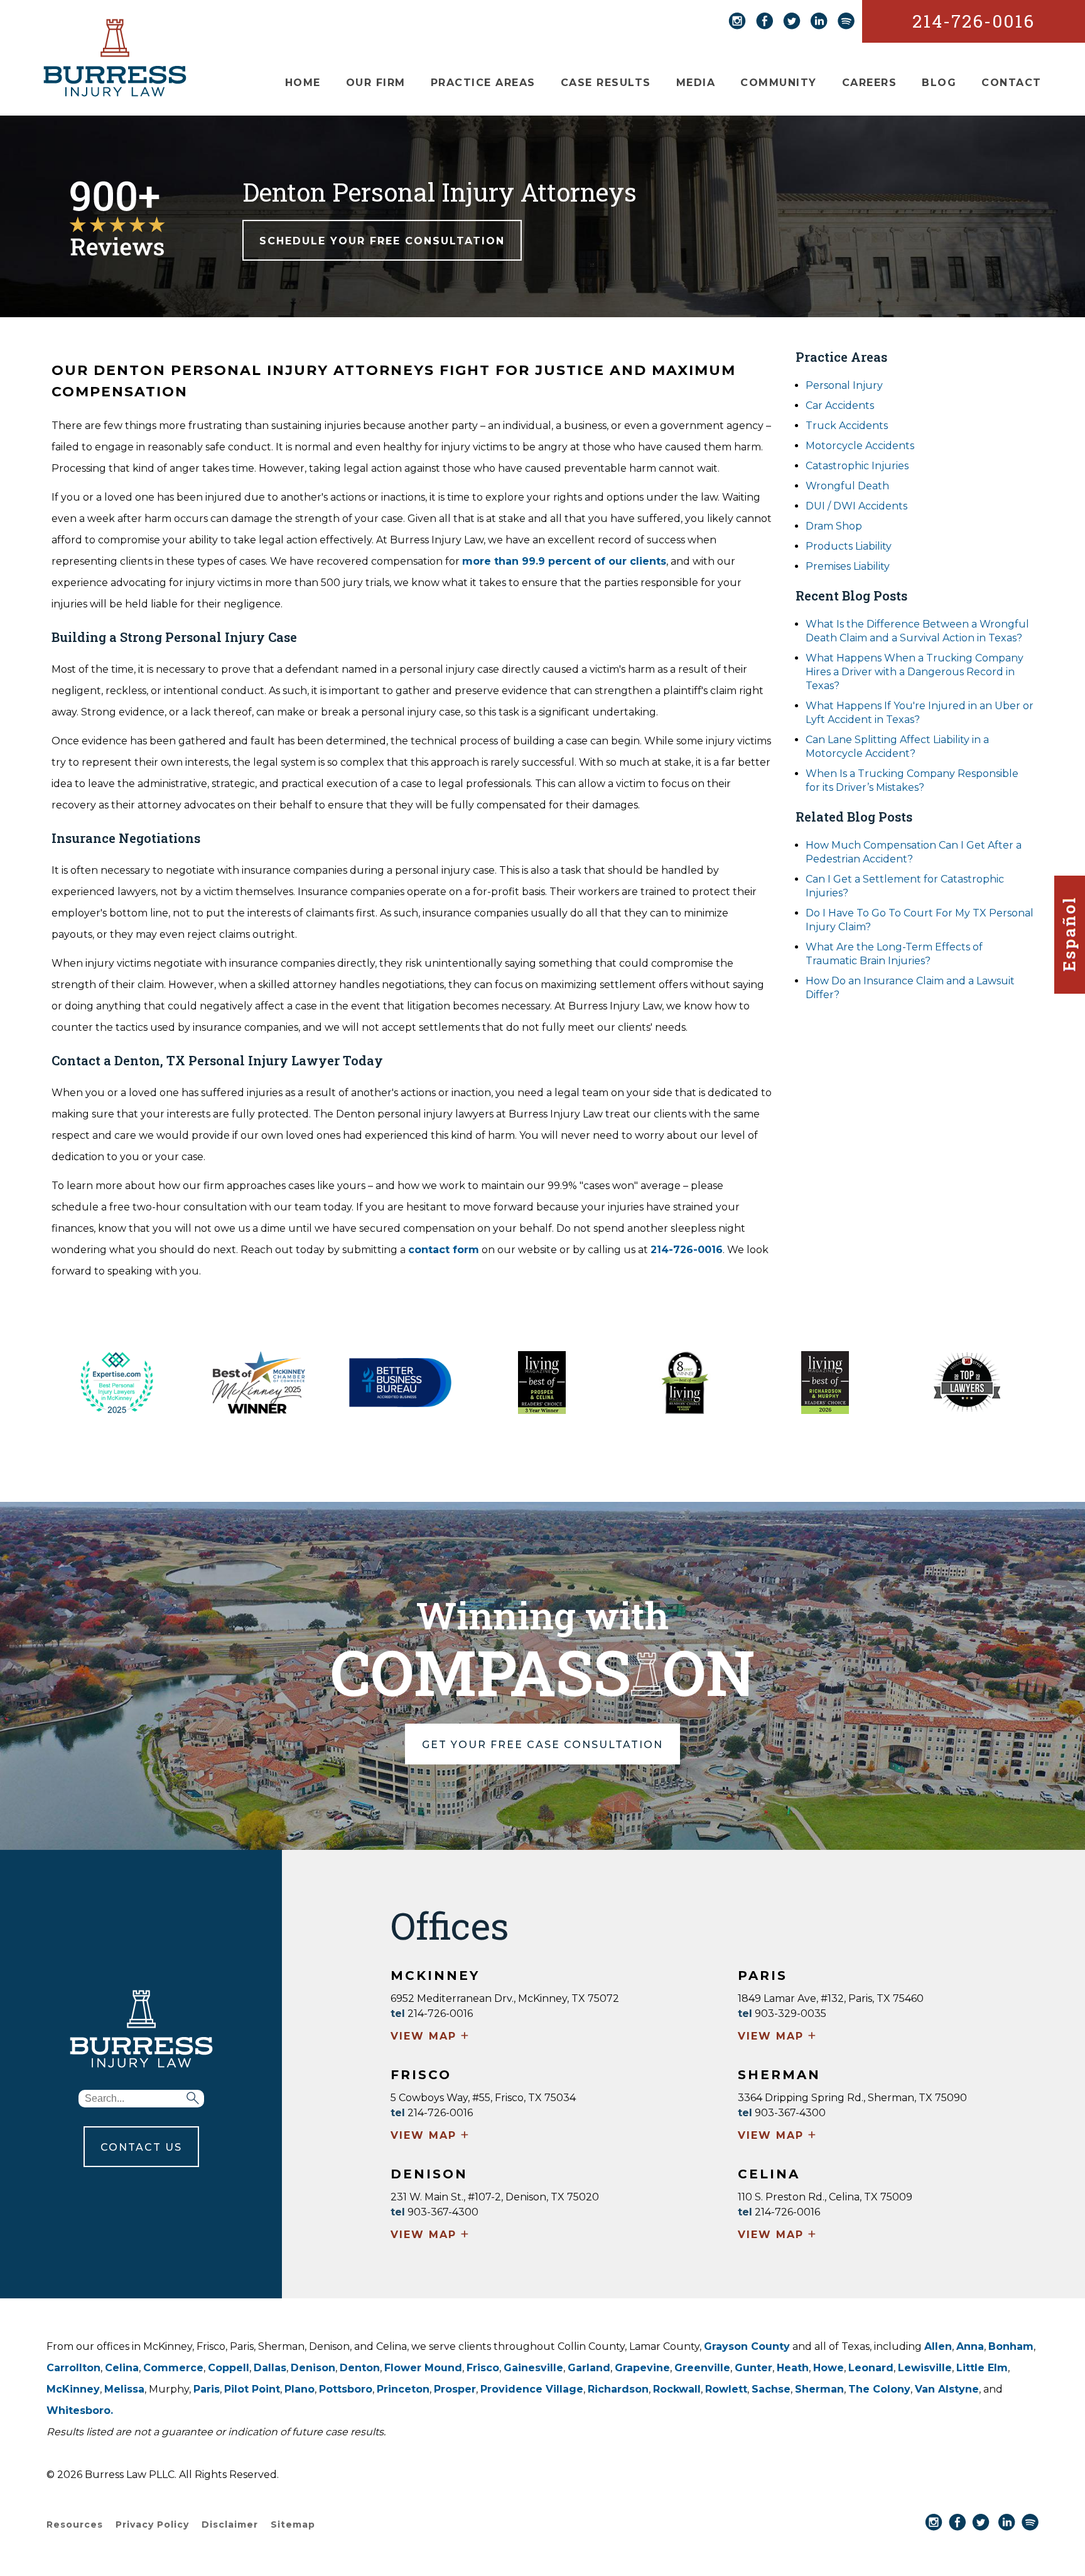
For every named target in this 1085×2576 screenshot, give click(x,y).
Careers (870, 83)
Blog (939, 83)
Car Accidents (840, 405)
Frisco (483, 2368)
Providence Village (532, 2389)
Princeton (403, 2389)
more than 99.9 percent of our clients (564, 561)
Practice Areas (483, 83)
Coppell (229, 2368)
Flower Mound (423, 2368)
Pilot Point (252, 2389)
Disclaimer (230, 2524)
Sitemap (293, 2524)
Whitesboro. (80, 2410)
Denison (313, 2368)
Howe (829, 2368)
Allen (938, 2346)
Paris (207, 2389)
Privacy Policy (152, 2524)
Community (779, 83)
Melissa (124, 2389)
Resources (75, 2524)
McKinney (73, 2389)
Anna (970, 2346)
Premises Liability (848, 566)
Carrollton (73, 2368)
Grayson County (747, 2346)
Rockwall (677, 2389)
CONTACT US (141, 2147)
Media (696, 83)
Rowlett (726, 2389)
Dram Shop (834, 526)
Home (303, 83)
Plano (300, 2389)
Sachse (771, 2389)
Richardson (618, 2389)
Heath (793, 2368)
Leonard (871, 2368)
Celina (122, 2368)
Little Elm (982, 2368)
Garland (589, 2368)
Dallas (270, 2368)
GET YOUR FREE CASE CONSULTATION (542, 1745)
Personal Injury (844, 385)
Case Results (606, 83)
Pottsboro (346, 2389)
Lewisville (925, 2368)
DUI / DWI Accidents (856, 506)
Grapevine (642, 2368)
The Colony (879, 2389)
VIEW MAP (430, 2037)
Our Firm (376, 83)
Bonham (1011, 2346)
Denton (360, 2368)
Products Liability (849, 546)
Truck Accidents (847, 426)
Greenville (702, 2368)
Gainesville (533, 2368)
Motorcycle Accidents (860, 446)
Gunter (753, 2368)
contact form (444, 1250)
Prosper (455, 2389)
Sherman (819, 2389)
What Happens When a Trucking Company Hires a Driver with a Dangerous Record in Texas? (915, 672)
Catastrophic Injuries (857, 466)
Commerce (173, 2368)
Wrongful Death (847, 486)
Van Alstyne (947, 2389)
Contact (1012, 83)
